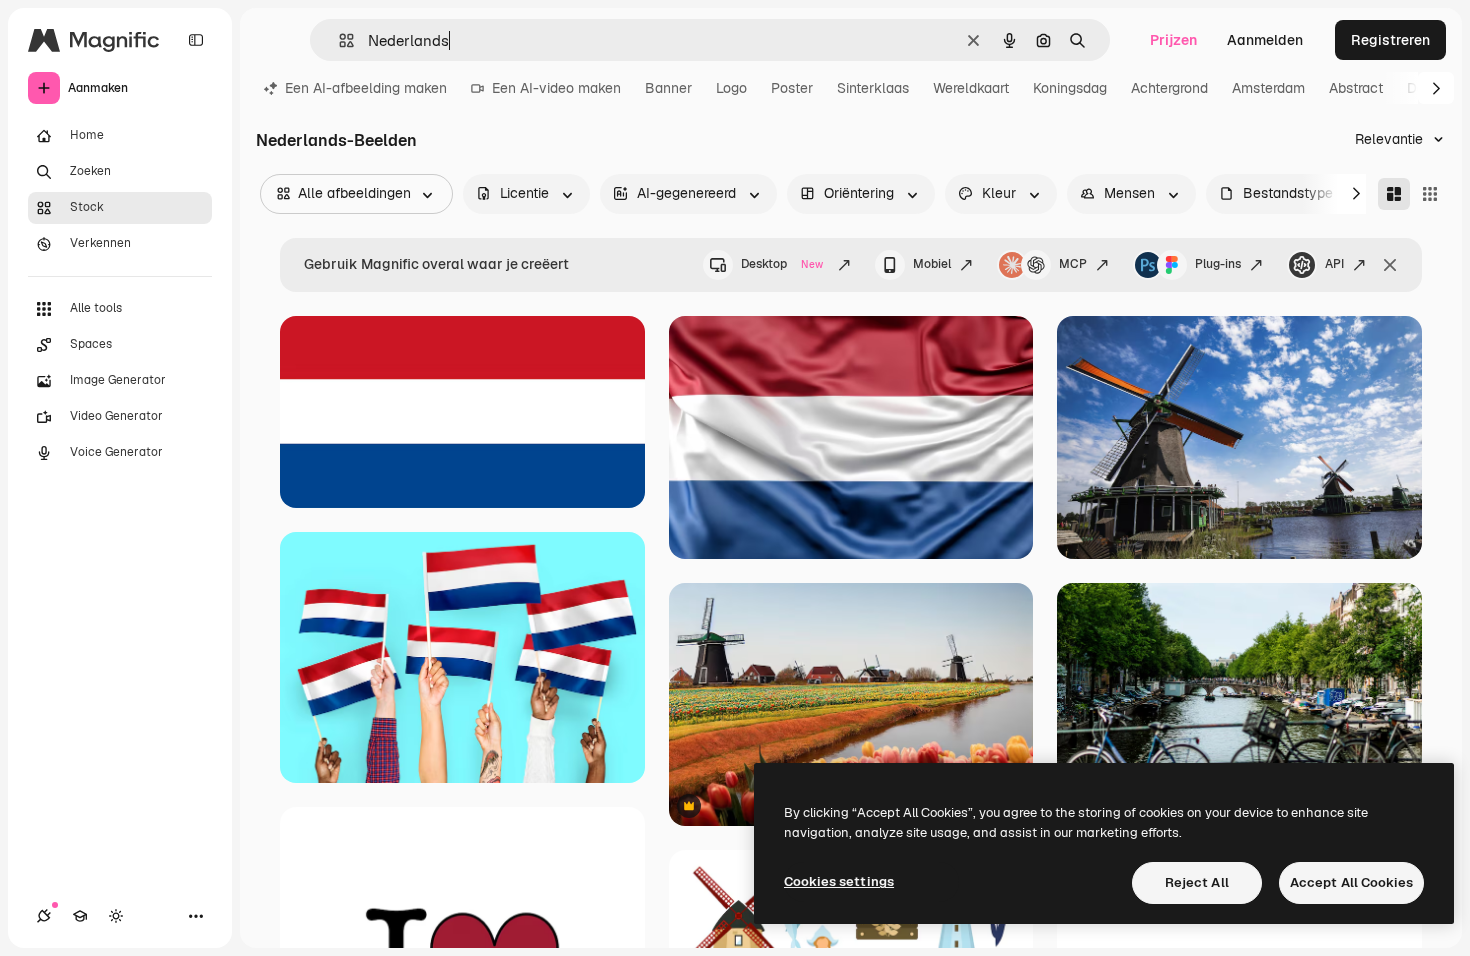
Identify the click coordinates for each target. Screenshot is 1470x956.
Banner (668, 88)
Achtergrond (1169, 88)
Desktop (782, 264)
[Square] (1430, 194)
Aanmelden (1265, 40)
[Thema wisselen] (116, 916)
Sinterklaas (873, 88)
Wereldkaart (971, 88)
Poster (792, 88)
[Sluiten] (1390, 265)
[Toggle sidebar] (196, 40)
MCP (1073, 264)
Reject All (1197, 882)
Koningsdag (1070, 88)
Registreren (1390, 40)
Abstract (1356, 88)
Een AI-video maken (556, 88)
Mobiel (932, 264)
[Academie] (80, 916)
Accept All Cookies (1351, 882)
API (1334, 264)
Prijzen (1173, 40)
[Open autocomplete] (338, 40)
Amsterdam (1268, 88)
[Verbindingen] (44, 916)
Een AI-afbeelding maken (366, 88)
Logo (731, 88)
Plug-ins (1218, 264)
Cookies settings (839, 881)
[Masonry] (1394, 194)
